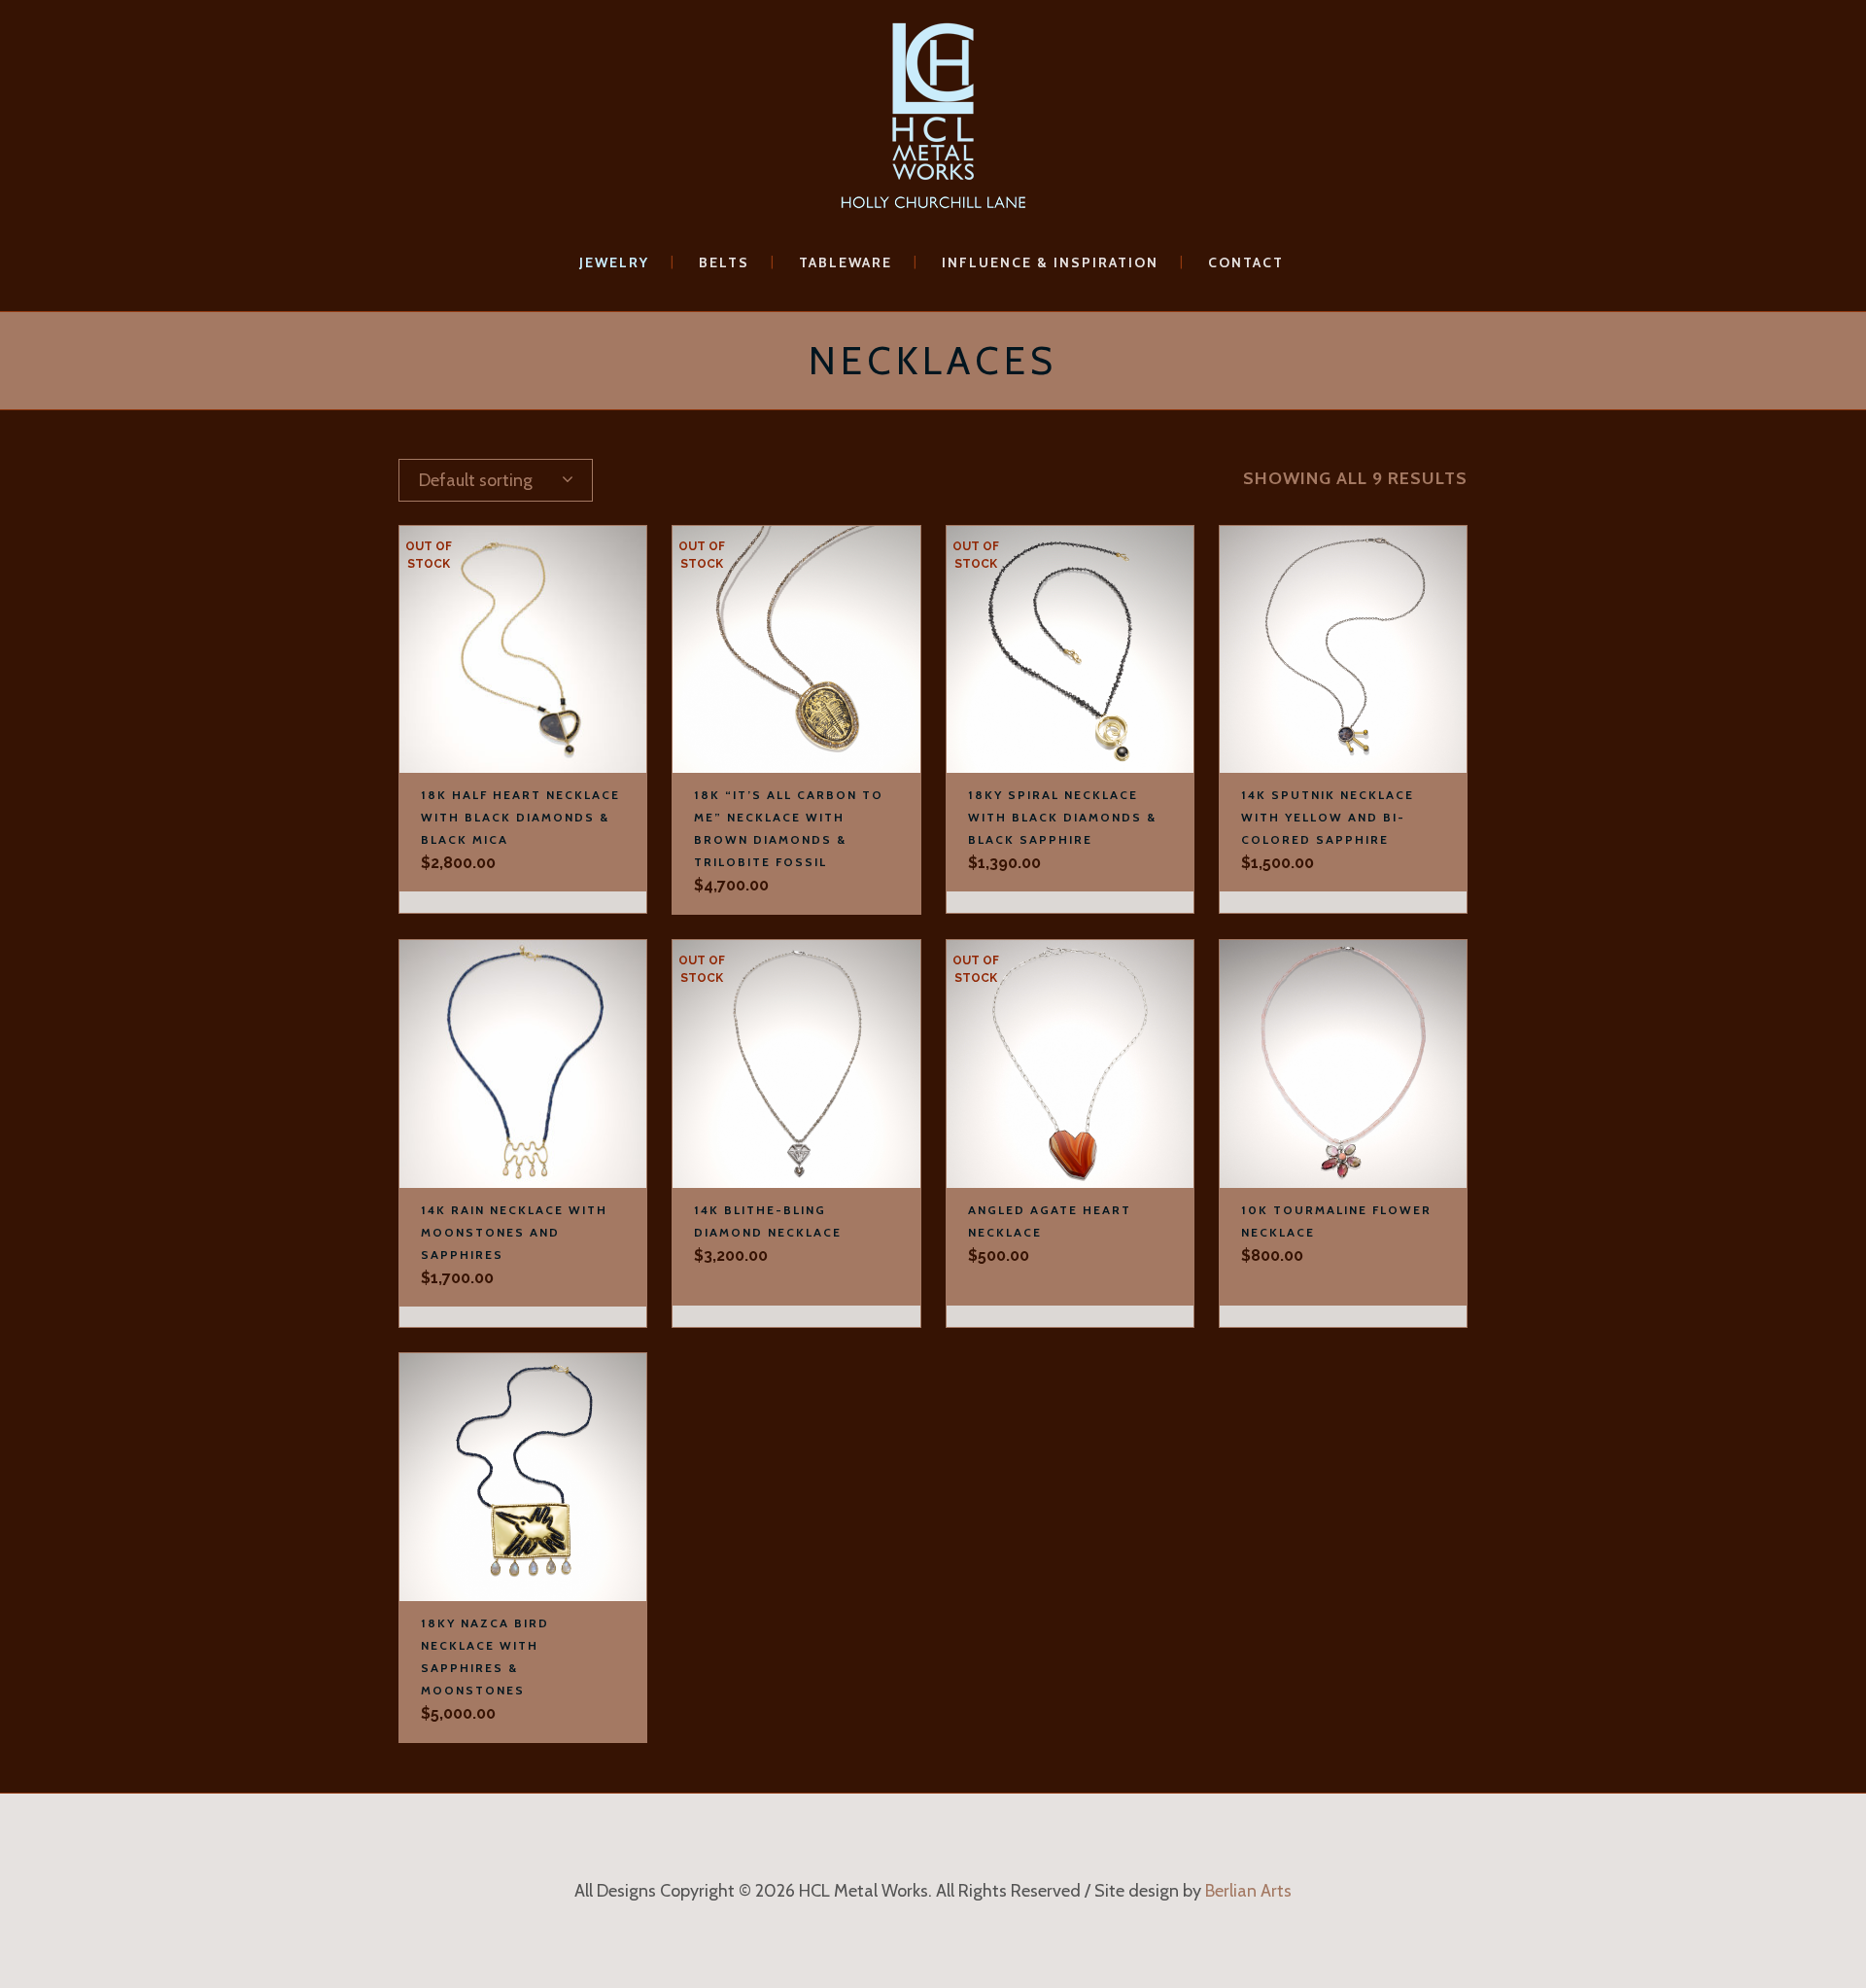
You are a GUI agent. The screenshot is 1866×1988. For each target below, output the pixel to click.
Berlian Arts (1248, 1891)
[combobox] (496, 480)
